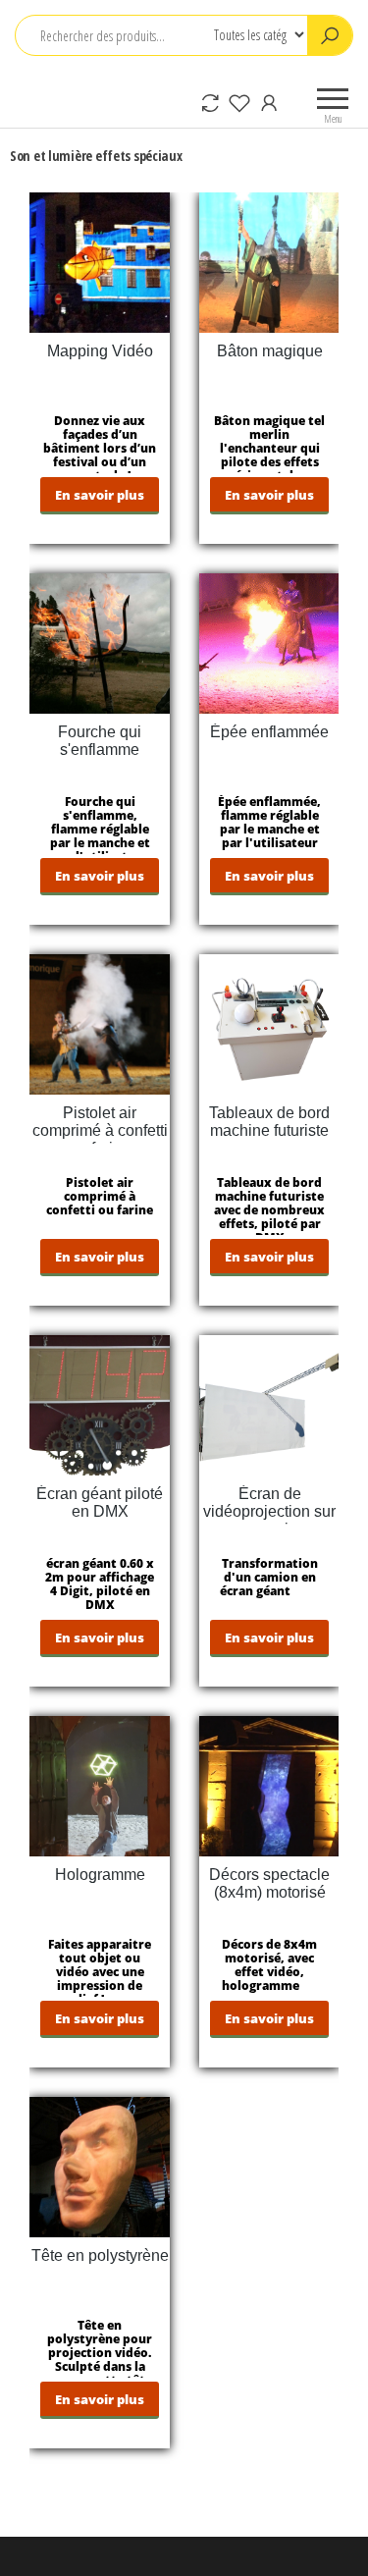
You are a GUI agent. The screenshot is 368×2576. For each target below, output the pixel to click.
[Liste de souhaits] (239, 102)
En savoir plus (100, 495)
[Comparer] (210, 102)
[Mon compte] (269, 102)
